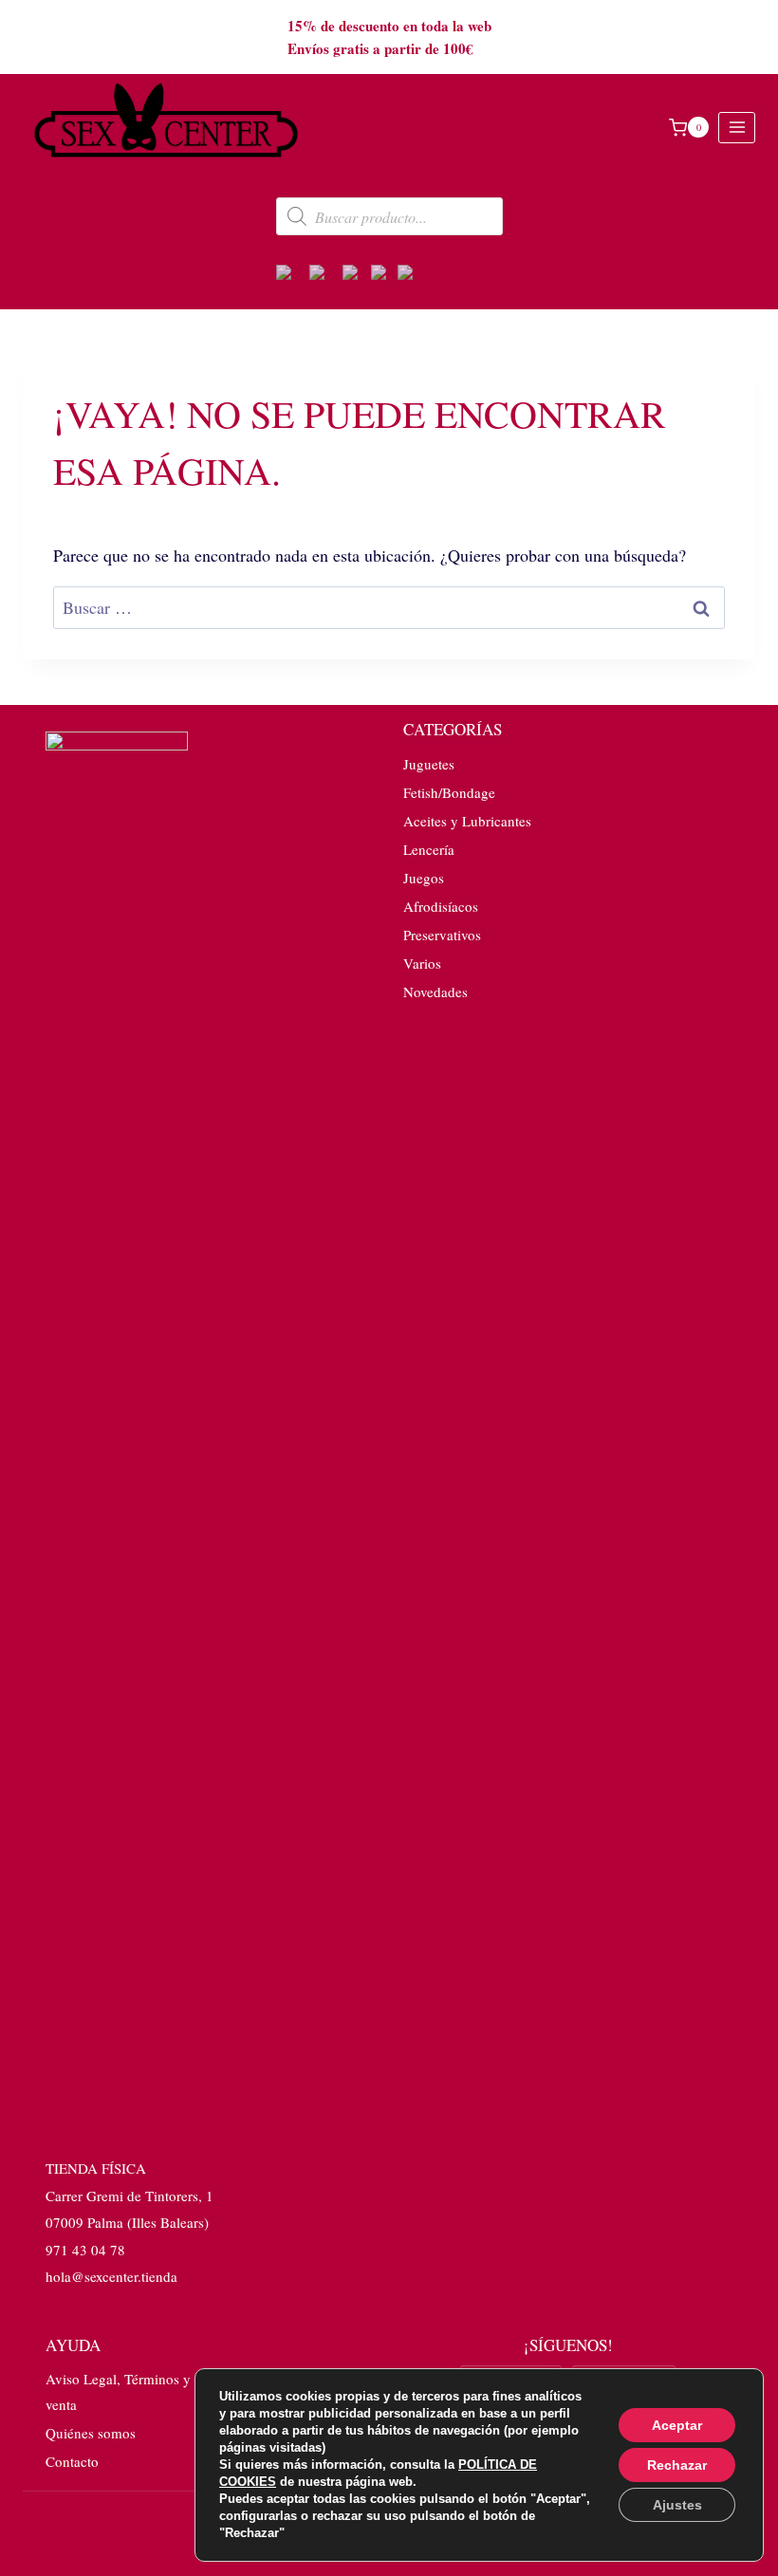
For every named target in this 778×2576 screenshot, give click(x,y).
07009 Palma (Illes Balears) (127, 2222)
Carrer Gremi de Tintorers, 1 (130, 2196)
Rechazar (677, 2465)
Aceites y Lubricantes (467, 821)
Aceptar (677, 2425)
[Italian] (384, 276)
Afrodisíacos (441, 906)
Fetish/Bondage (449, 792)
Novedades (435, 991)
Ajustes (677, 2505)
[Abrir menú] (737, 128)
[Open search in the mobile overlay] (389, 216)
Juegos (424, 878)
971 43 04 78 (85, 2250)
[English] (293, 276)
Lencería (429, 849)
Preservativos (442, 935)
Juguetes (429, 764)
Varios (422, 963)
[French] (357, 276)
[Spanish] (413, 276)
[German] (326, 276)
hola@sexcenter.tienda (111, 2276)
